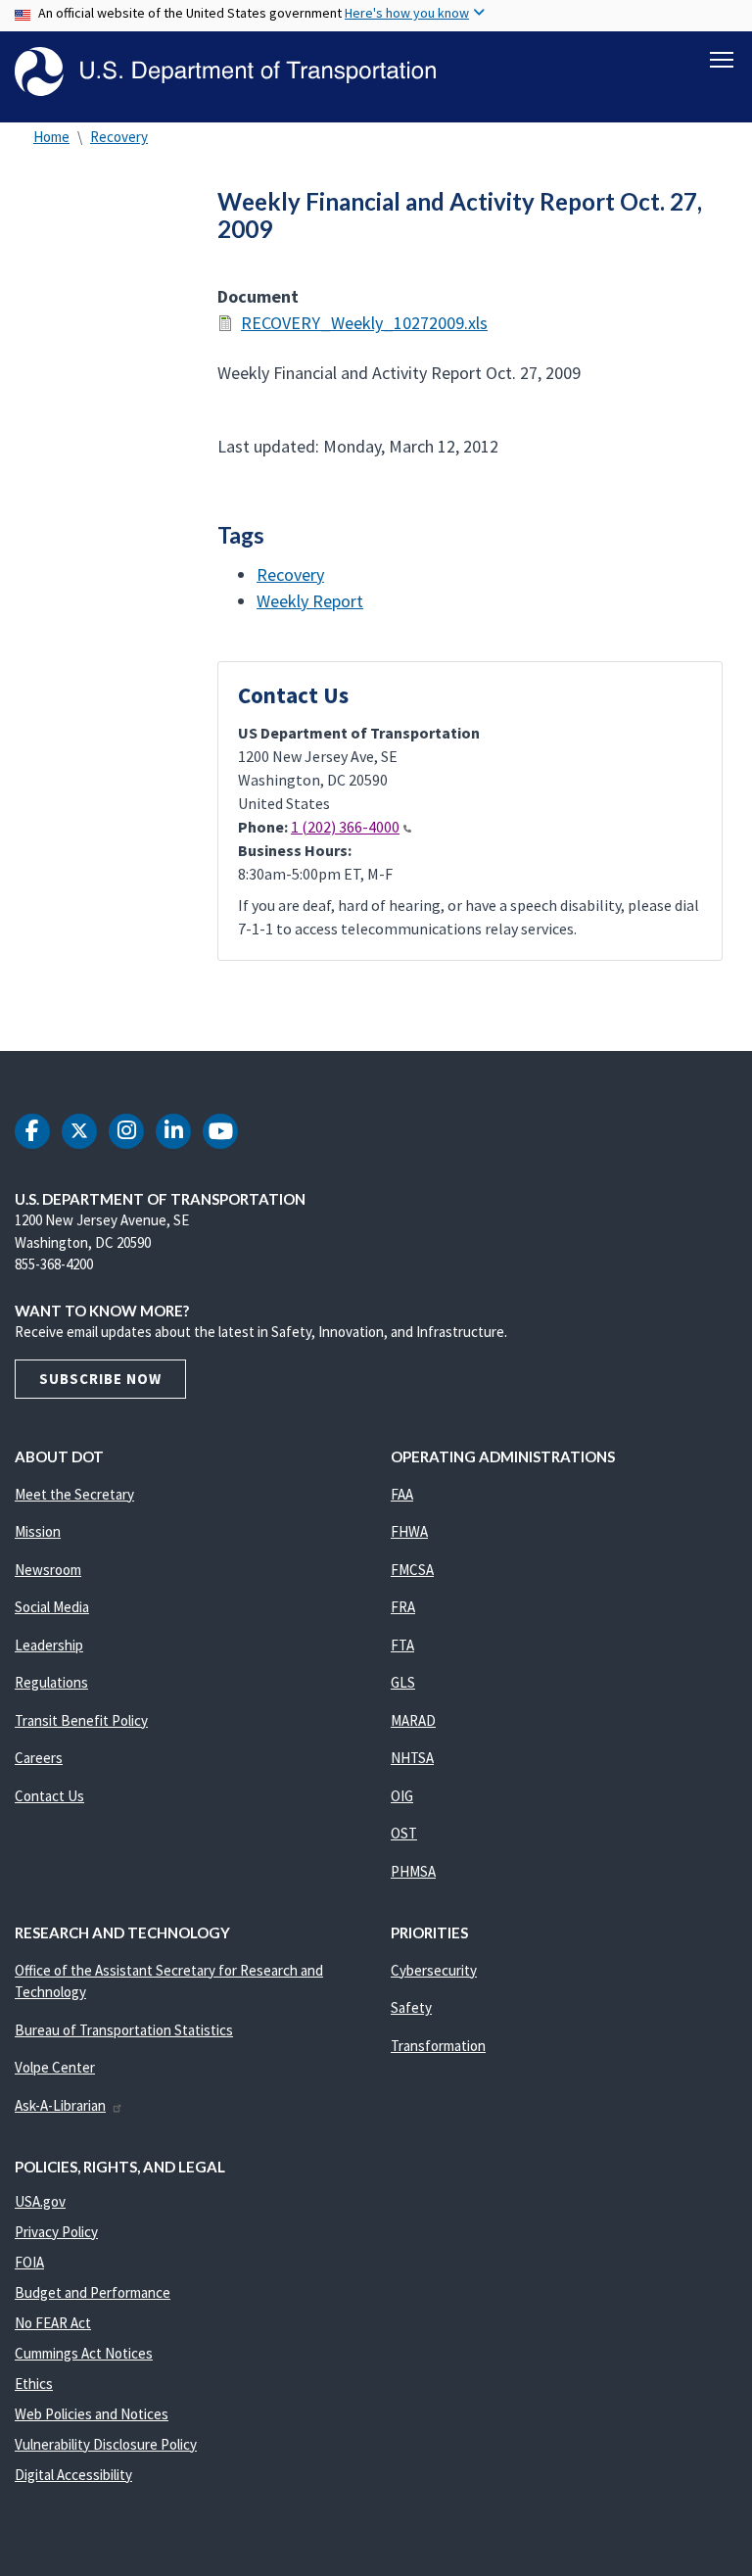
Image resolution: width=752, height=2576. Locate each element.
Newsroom (48, 1570)
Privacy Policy (56, 2232)
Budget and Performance (93, 2292)
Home (51, 137)
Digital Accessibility (73, 2475)
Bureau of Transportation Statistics (124, 2030)
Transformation (438, 2046)
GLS (403, 1682)
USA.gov (40, 2201)
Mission (38, 1531)
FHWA (409, 1531)
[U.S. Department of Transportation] (225, 72)
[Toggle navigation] (722, 60)
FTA (402, 1645)
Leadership (49, 1645)
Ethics (34, 2384)
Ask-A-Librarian (60, 2105)
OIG (402, 1796)
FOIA (29, 2262)
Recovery (119, 137)
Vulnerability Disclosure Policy (106, 2444)
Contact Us (49, 1796)
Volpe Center (55, 2067)
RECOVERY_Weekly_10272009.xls (364, 323)
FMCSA (412, 1570)
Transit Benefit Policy (81, 1720)
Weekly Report (310, 601)
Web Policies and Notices (92, 2414)
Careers (39, 1758)
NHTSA (412, 1758)
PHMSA (413, 1871)
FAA (402, 1494)
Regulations (51, 1682)
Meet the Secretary (74, 1494)
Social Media (52, 1607)
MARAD (413, 1720)
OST (404, 1833)
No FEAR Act (53, 2323)
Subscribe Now (100, 1379)
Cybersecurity (434, 1970)
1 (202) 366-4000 (345, 827)
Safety (411, 2007)
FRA (403, 1607)
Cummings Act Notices (84, 2353)
